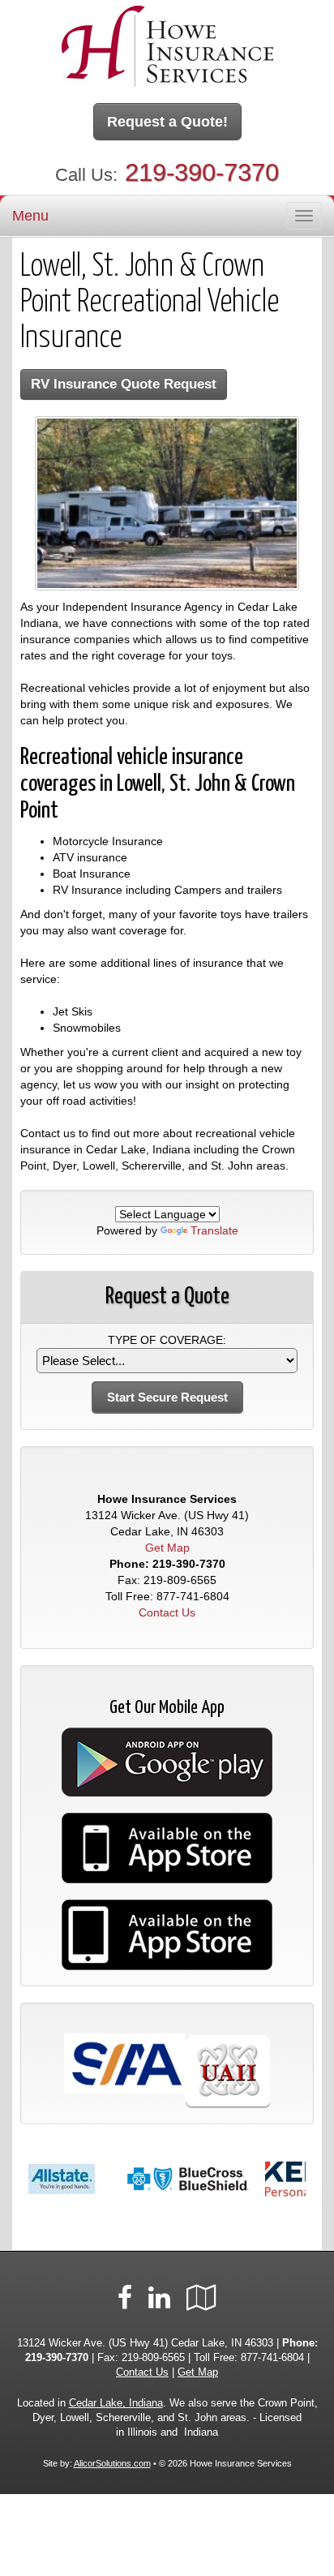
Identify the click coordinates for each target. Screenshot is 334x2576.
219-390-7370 (202, 172)
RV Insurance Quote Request (124, 384)
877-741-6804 (193, 1596)
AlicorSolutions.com (112, 2463)
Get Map (167, 1548)
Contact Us (167, 1612)
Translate (214, 1230)
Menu (30, 216)
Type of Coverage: (167, 1340)
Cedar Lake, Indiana (116, 2403)
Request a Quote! (167, 122)
